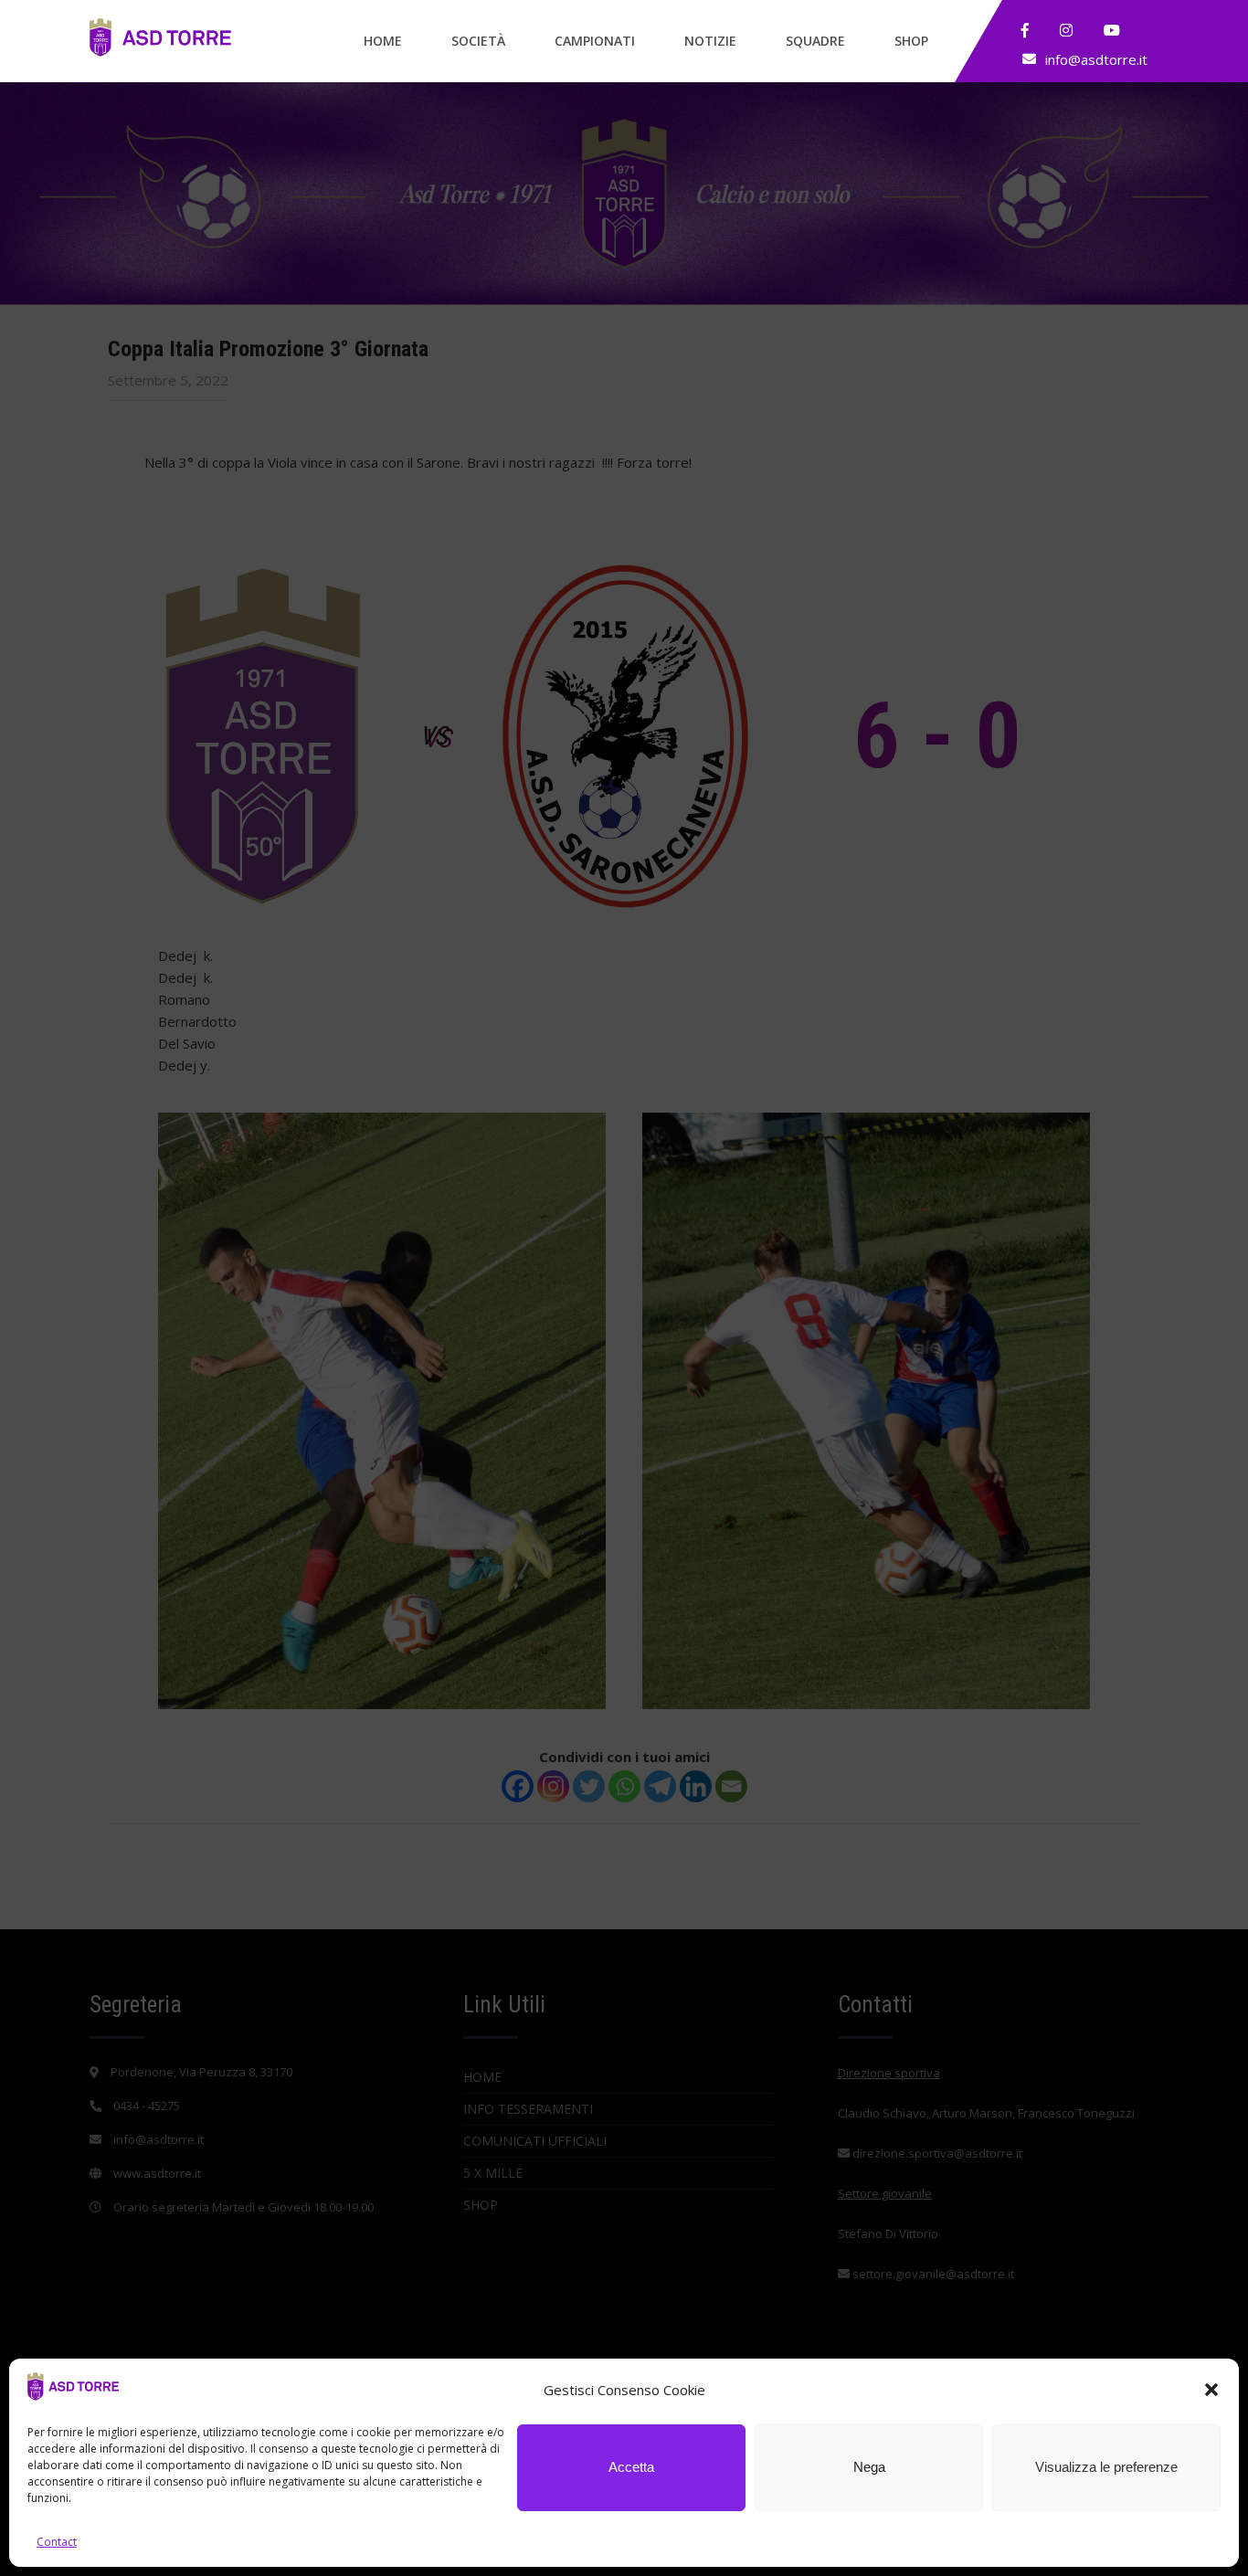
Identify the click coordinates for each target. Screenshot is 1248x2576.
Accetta (631, 2468)
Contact (57, 2542)
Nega (869, 2468)
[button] (1211, 2390)
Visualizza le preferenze (1106, 2468)
